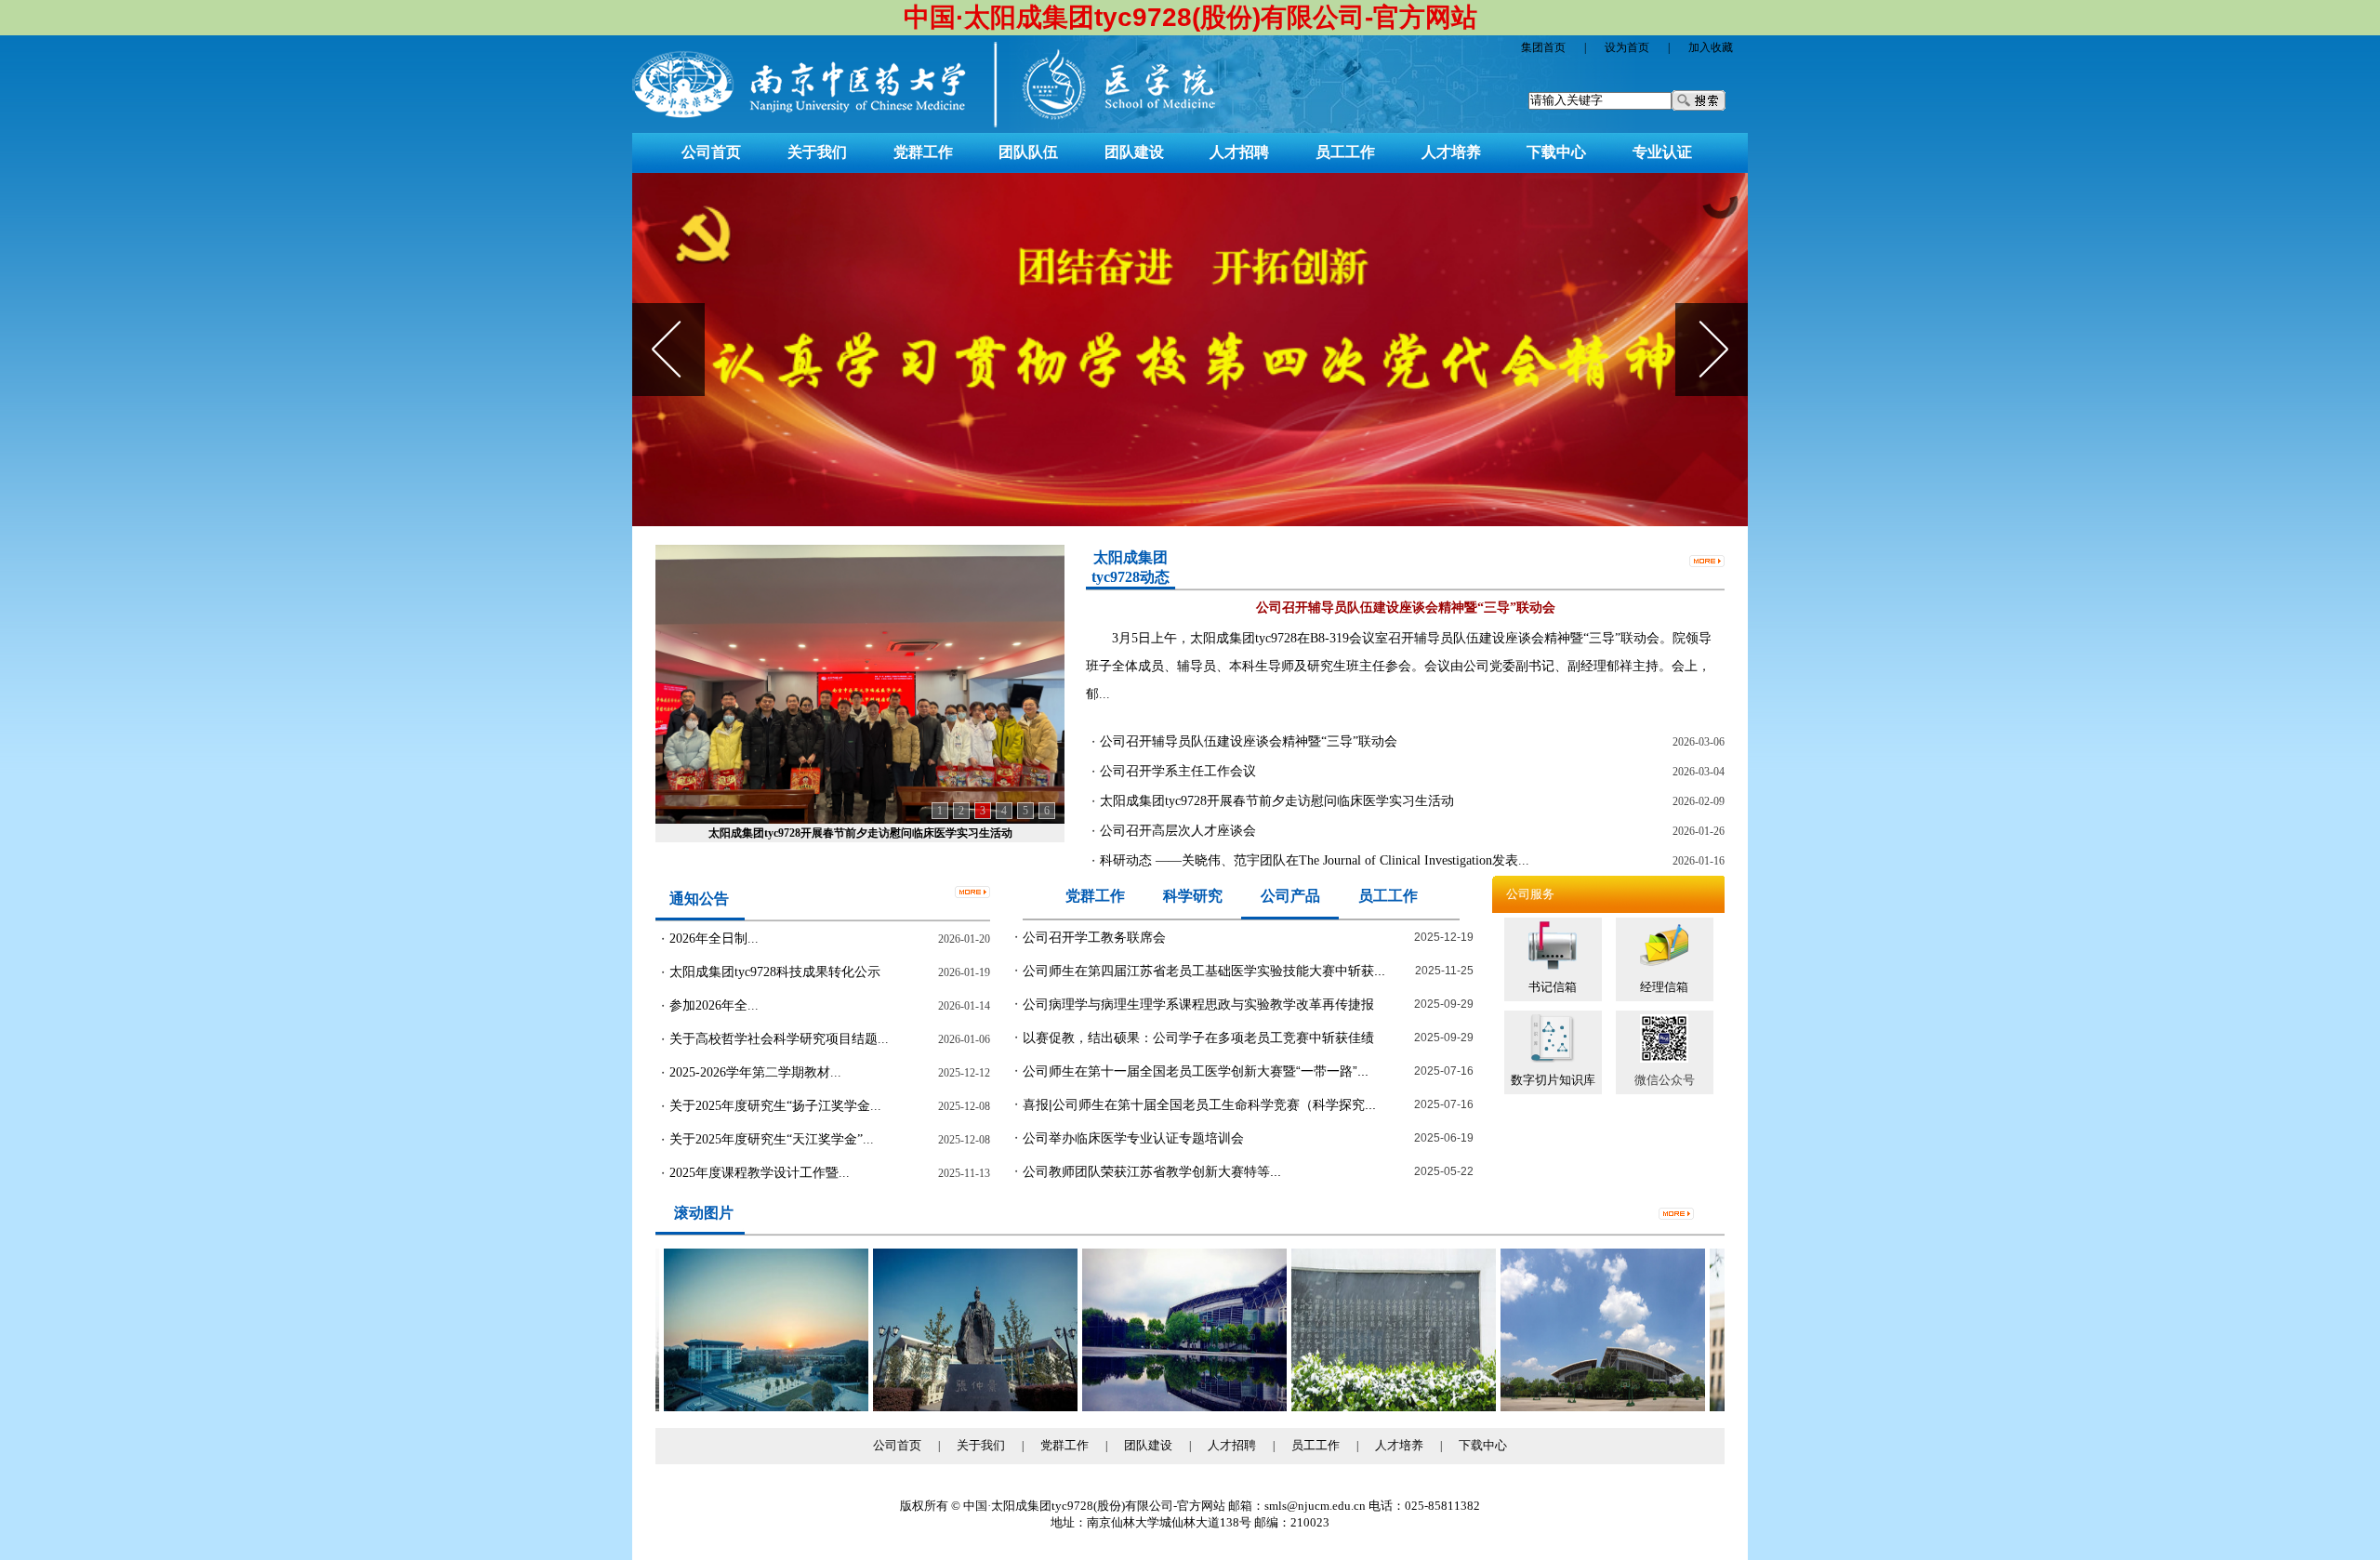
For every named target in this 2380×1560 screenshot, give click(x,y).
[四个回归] (1190, 350)
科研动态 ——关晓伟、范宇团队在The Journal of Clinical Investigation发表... (1315, 860)
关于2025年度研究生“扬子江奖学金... (775, 1106)
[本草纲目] (1352, 1407)
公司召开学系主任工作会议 (1178, 771)
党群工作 (923, 152)
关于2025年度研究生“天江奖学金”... (772, 1139)
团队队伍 (1028, 152)
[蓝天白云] (1561, 1407)
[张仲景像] (933, 1407)
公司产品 (1290, 896)
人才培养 (1451, 152)
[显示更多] (1707, 559)
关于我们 (817, 152)
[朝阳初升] (724, 1407)
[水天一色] (1143, 1407)
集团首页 (1543, 47)
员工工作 (1345, 152)
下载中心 (1556, 152)
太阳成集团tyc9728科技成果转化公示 (775, 972)
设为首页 (1627, 47)
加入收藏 (1711, 47)
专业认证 (1662, 152)
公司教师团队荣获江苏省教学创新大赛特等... (1152, 1171)
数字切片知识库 (1553, 1080)
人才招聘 (1239, 152)
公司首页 (711, 152)
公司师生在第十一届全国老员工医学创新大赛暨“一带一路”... (1196, 1071)
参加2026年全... (714, 1005)
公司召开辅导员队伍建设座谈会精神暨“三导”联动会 (1249, 741)
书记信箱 (1553, 987)
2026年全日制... (714, 939)
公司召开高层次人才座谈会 (860, 833)
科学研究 (1193, 896)
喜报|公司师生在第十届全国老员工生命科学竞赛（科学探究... (1199, 1104)
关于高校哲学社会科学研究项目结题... (779, 1039)
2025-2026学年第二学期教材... (755, 1072)
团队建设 (1134, 152)
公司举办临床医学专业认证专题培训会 (1133, 1138)
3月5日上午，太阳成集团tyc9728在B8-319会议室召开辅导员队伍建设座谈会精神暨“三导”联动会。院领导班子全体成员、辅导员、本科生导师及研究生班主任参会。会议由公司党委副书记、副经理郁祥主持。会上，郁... (1399, 666)
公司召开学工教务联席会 (1094, 937)
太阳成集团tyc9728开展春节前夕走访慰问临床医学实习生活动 (1277, 801)
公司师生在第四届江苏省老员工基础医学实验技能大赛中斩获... (1204, 971)
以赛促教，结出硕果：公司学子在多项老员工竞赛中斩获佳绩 (1198, 1038)
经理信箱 (1664, 987)
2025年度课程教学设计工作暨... (760, 1173)
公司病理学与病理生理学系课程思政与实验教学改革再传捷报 (1198, 1004)
